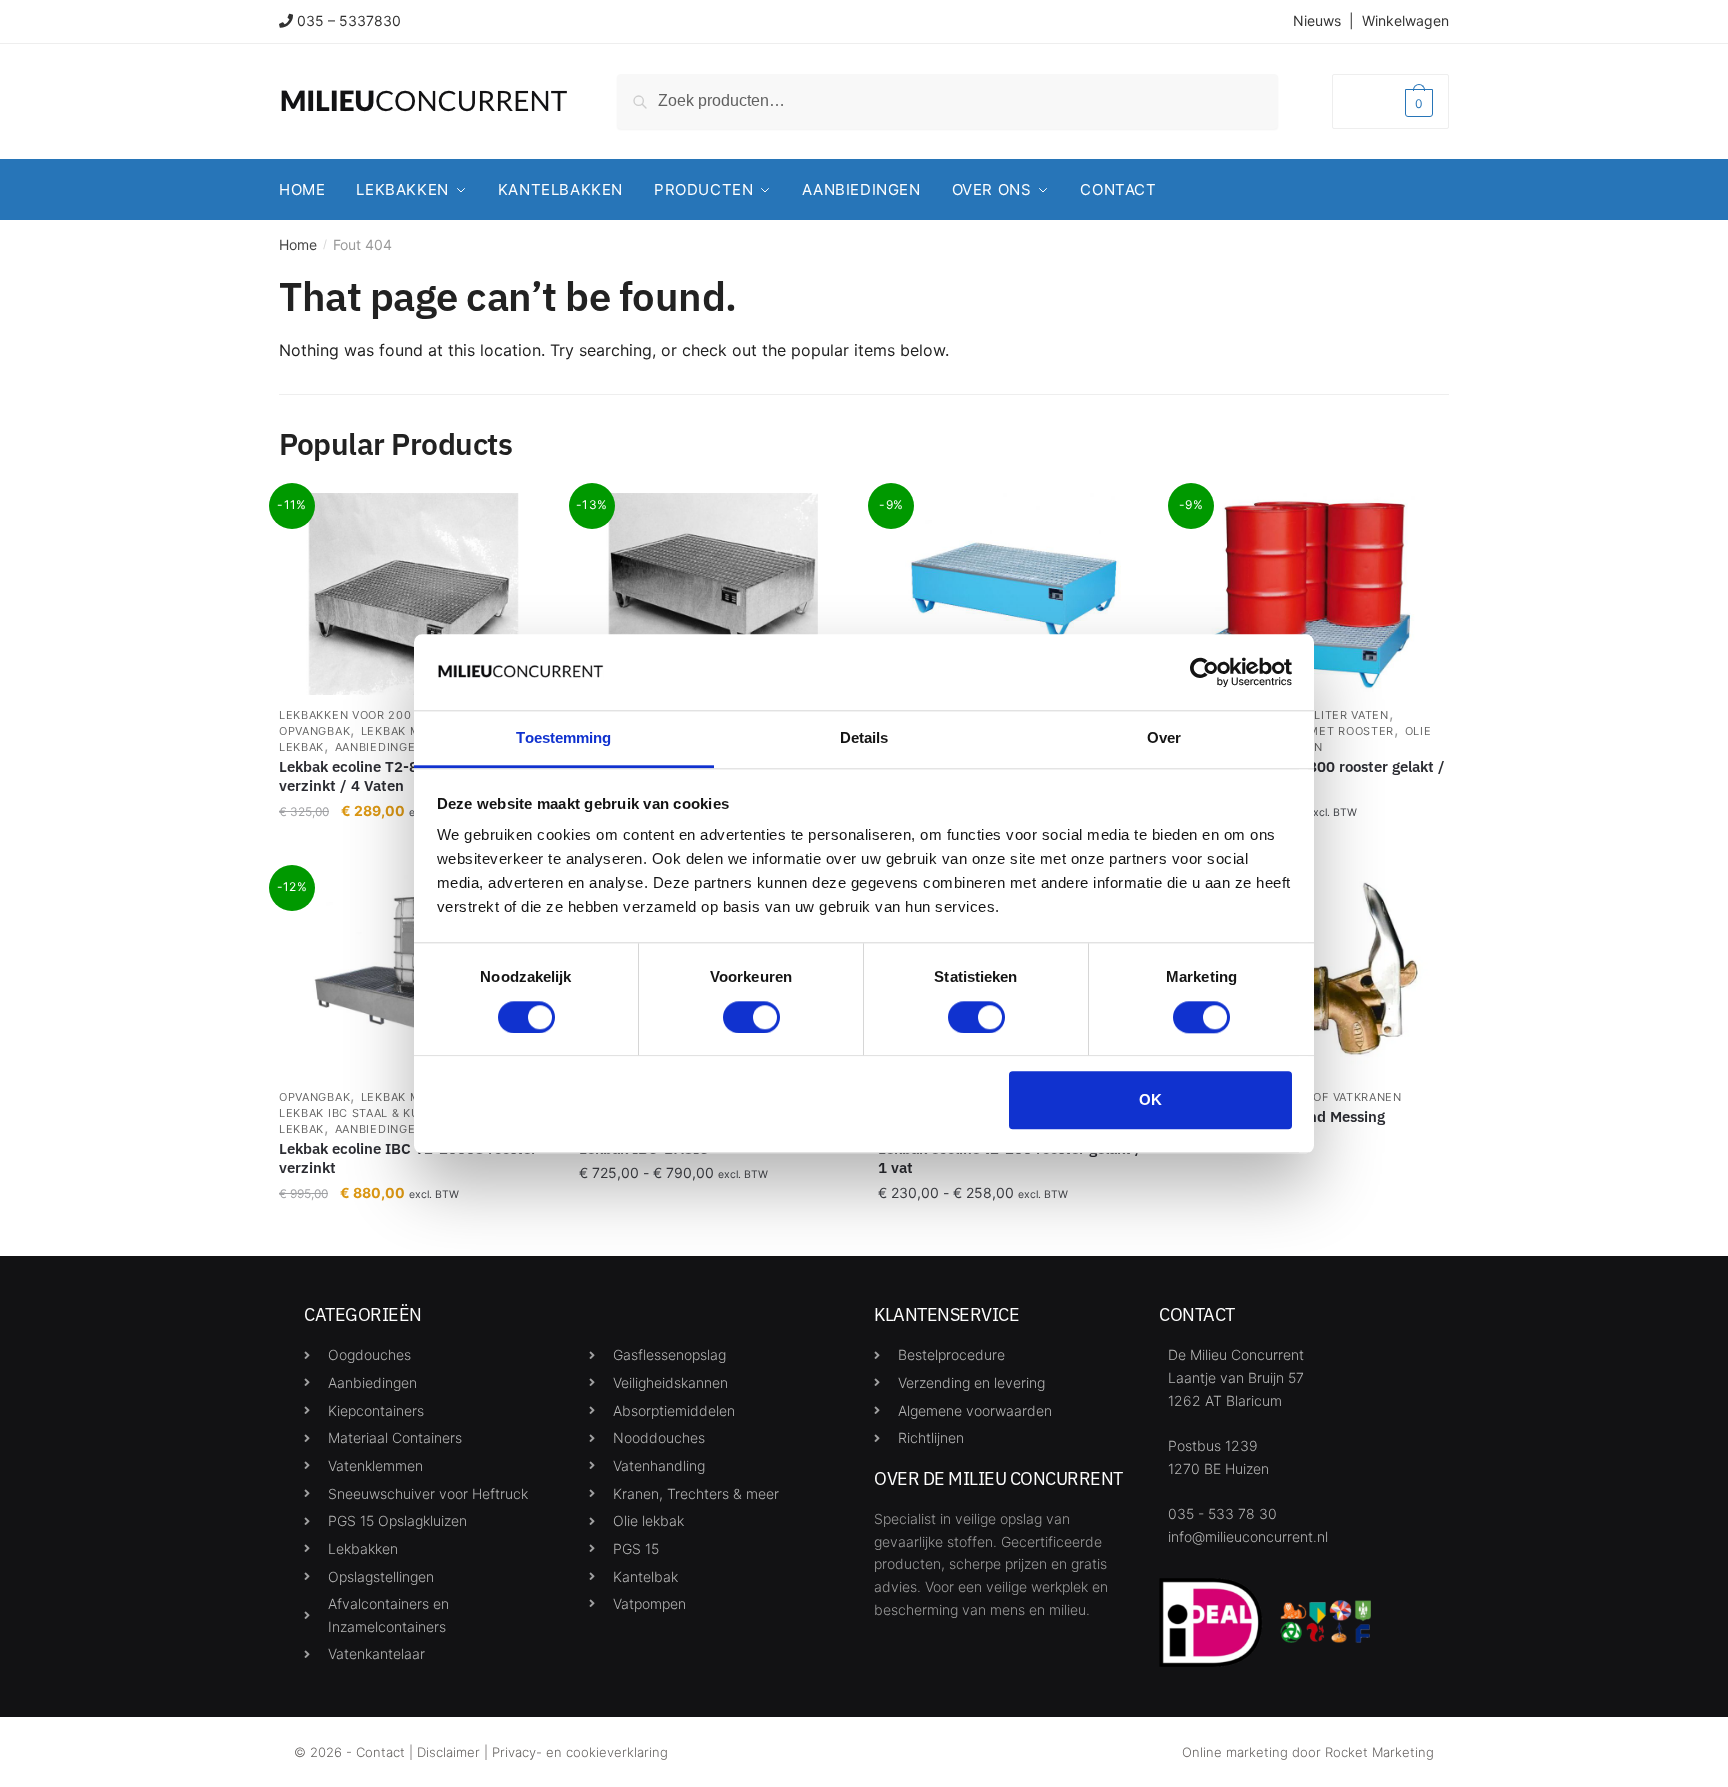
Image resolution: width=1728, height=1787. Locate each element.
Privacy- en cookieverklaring (580, 1752)
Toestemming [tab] (563, 738)
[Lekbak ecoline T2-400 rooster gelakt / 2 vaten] (1013, 594)
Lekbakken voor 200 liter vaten (384, 715)
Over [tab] (1164, 738)
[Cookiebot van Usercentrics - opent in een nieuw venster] (1204, 672)
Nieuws (1317, 20)
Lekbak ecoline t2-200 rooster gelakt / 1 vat (1010, 1158)
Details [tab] (864, 738)
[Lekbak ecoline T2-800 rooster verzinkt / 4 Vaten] (414, 594)
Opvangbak (314, 731)
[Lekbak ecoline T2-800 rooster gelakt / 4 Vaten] (1313, 594)
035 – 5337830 (349, 20)
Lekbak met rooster (1327, 731)
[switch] (751, 1017)
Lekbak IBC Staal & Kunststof (377, 1113)
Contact (380, 1752)
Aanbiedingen (379, 747)
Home (298, 244)
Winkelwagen (1405, 20)
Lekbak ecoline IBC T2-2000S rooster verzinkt (408, 1158)
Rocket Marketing (1379, 1752)
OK (1150, 1099)
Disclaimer (448, 1752)
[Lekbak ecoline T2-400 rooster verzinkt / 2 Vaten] (714, 594)
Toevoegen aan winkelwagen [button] (414, 1232)
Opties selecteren (713, 1232)
